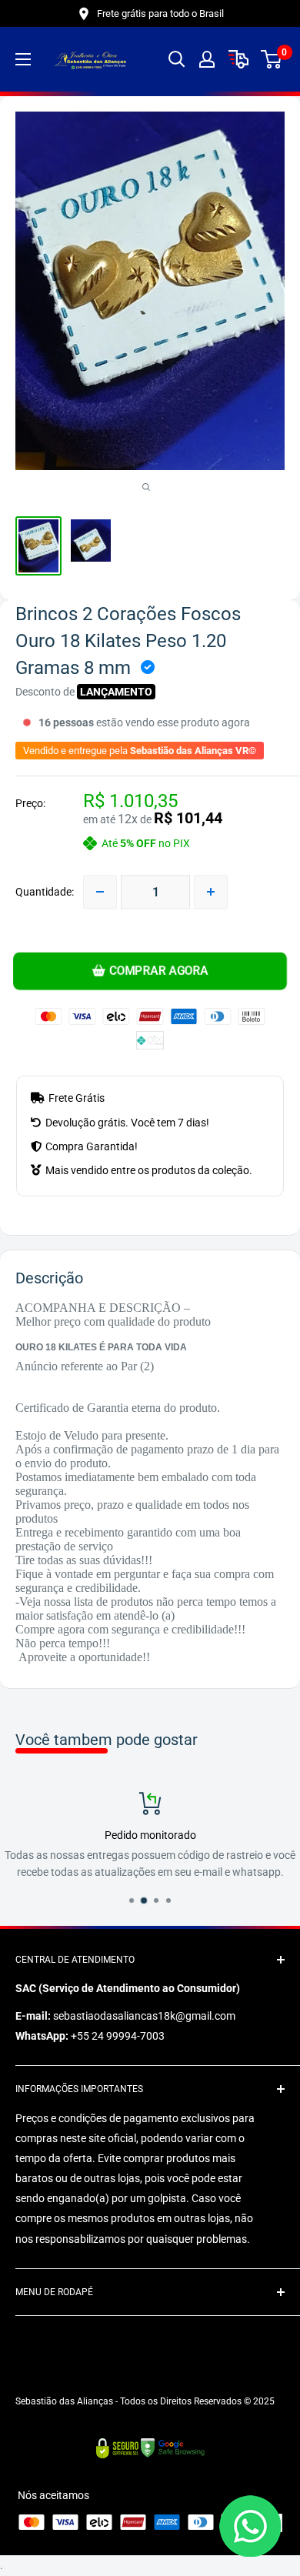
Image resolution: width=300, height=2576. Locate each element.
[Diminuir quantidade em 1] (100, 892)
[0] (272, 59)
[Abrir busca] (177, 59)
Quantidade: (45, 892)
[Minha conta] (207, 59)
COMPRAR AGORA (159, 971)
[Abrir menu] (23, 59)
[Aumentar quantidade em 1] (211, 892)
